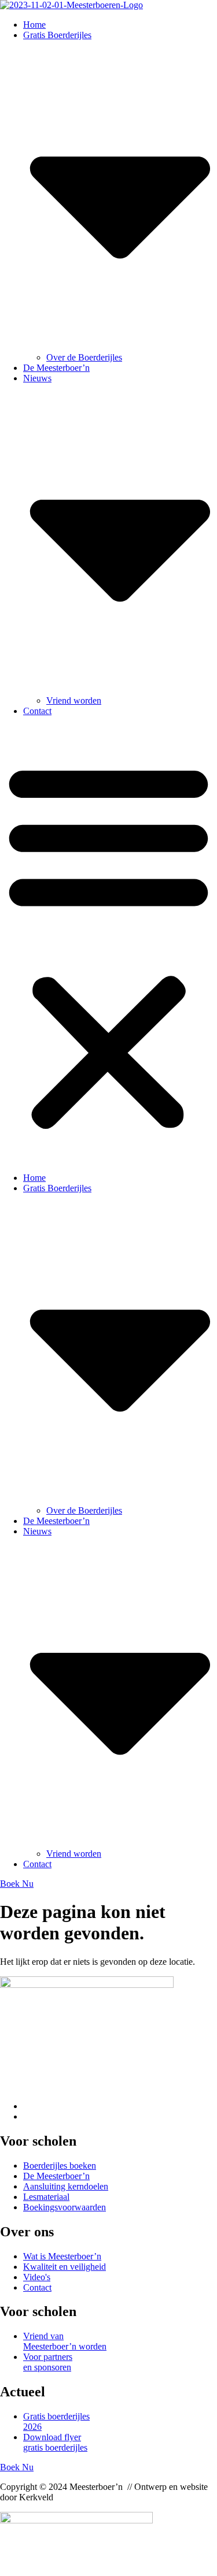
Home (34, 25)
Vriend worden (74, 700)
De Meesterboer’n (56, 368)
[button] (108, 945)
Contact (37, 711)
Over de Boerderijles (84, 357)
